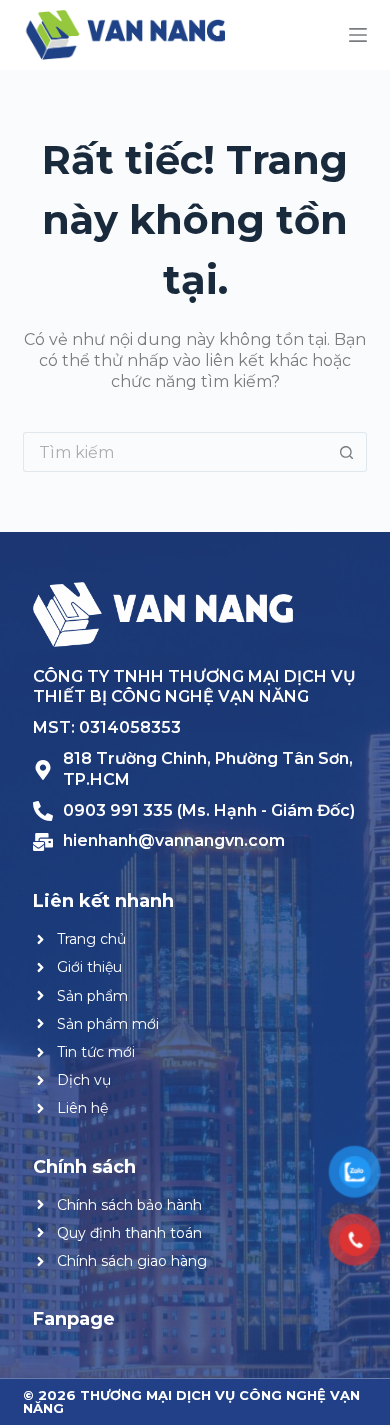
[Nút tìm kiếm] (347, 452)
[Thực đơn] (358, 35)
